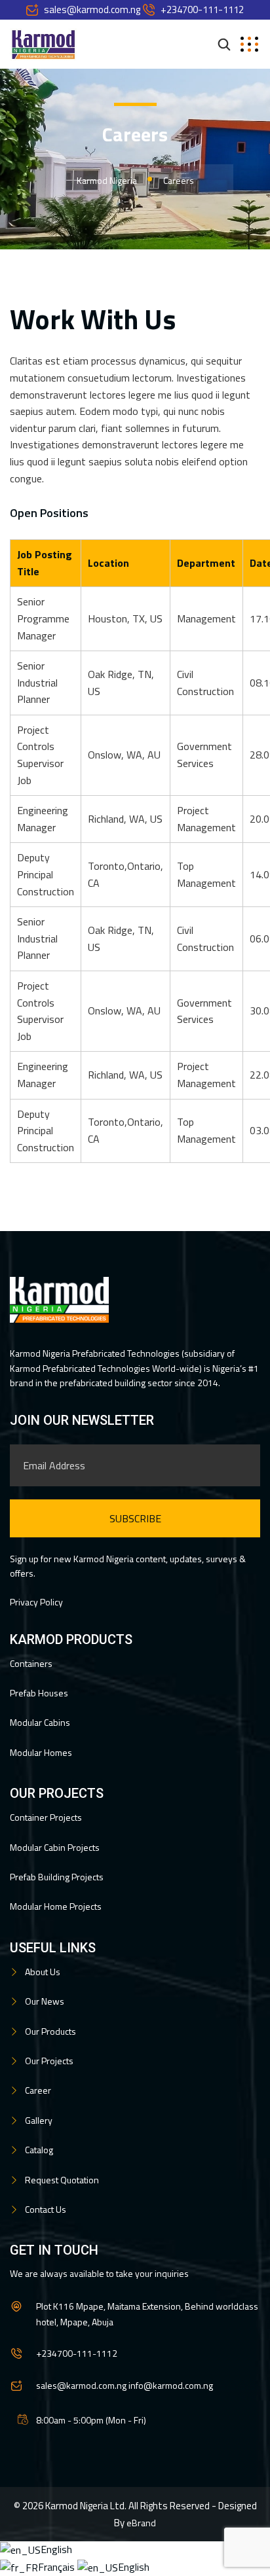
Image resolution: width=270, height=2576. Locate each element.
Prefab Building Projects (57, 1877)
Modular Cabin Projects (55, 1847)
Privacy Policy (36, 1602)
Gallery (39, 2120)
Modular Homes (41, 1752)
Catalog (39, 2150)
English (56, 2549)
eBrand (141, 2523)
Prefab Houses (39, 1693)
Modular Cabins (40, 1722)
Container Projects (46, 1817)
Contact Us (46, 2209)
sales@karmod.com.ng (92, 9)
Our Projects (49, 2061)
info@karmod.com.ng (171, 2385)
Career (38, 2090)
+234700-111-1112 (202, 9)
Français (58, 2567)
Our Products (50, 2031)
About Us (43, 1972)
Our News (45, 2001)
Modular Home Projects (56, 1906)
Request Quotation (62, 2180)
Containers (31, 1663)
